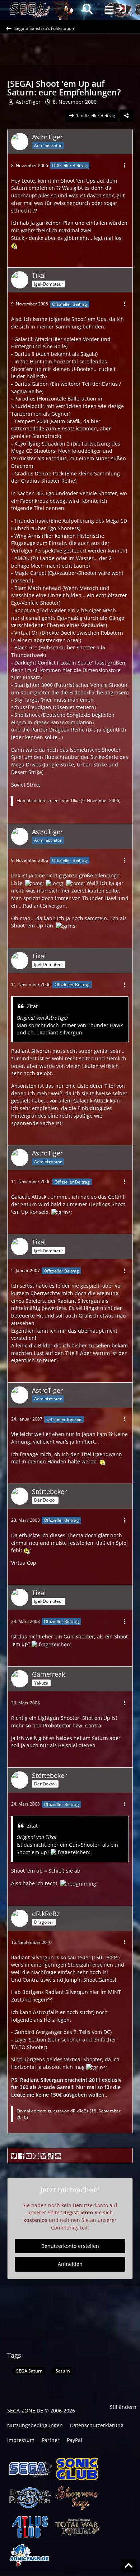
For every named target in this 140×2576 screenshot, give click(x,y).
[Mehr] (125, 166)
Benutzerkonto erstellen (70, 2246)
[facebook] (21, 2155)
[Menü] (107, 10)
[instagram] (36, 2155)
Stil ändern (123, 2407)
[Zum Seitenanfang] (129, 2566)
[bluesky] (43, 2155)
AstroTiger (28, 102)
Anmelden (70, 2264)
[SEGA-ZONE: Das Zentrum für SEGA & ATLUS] (23, 9)
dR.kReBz (80, 2111)
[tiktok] (51, 2155)
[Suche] (88, 9)
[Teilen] (126, 116)
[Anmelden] (121, 9)
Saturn (63, 2371)
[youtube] (29, 2155)
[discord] (58, 2155)
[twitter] (14, 2155)
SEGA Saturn (29, 2371)
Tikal (75, 800)
